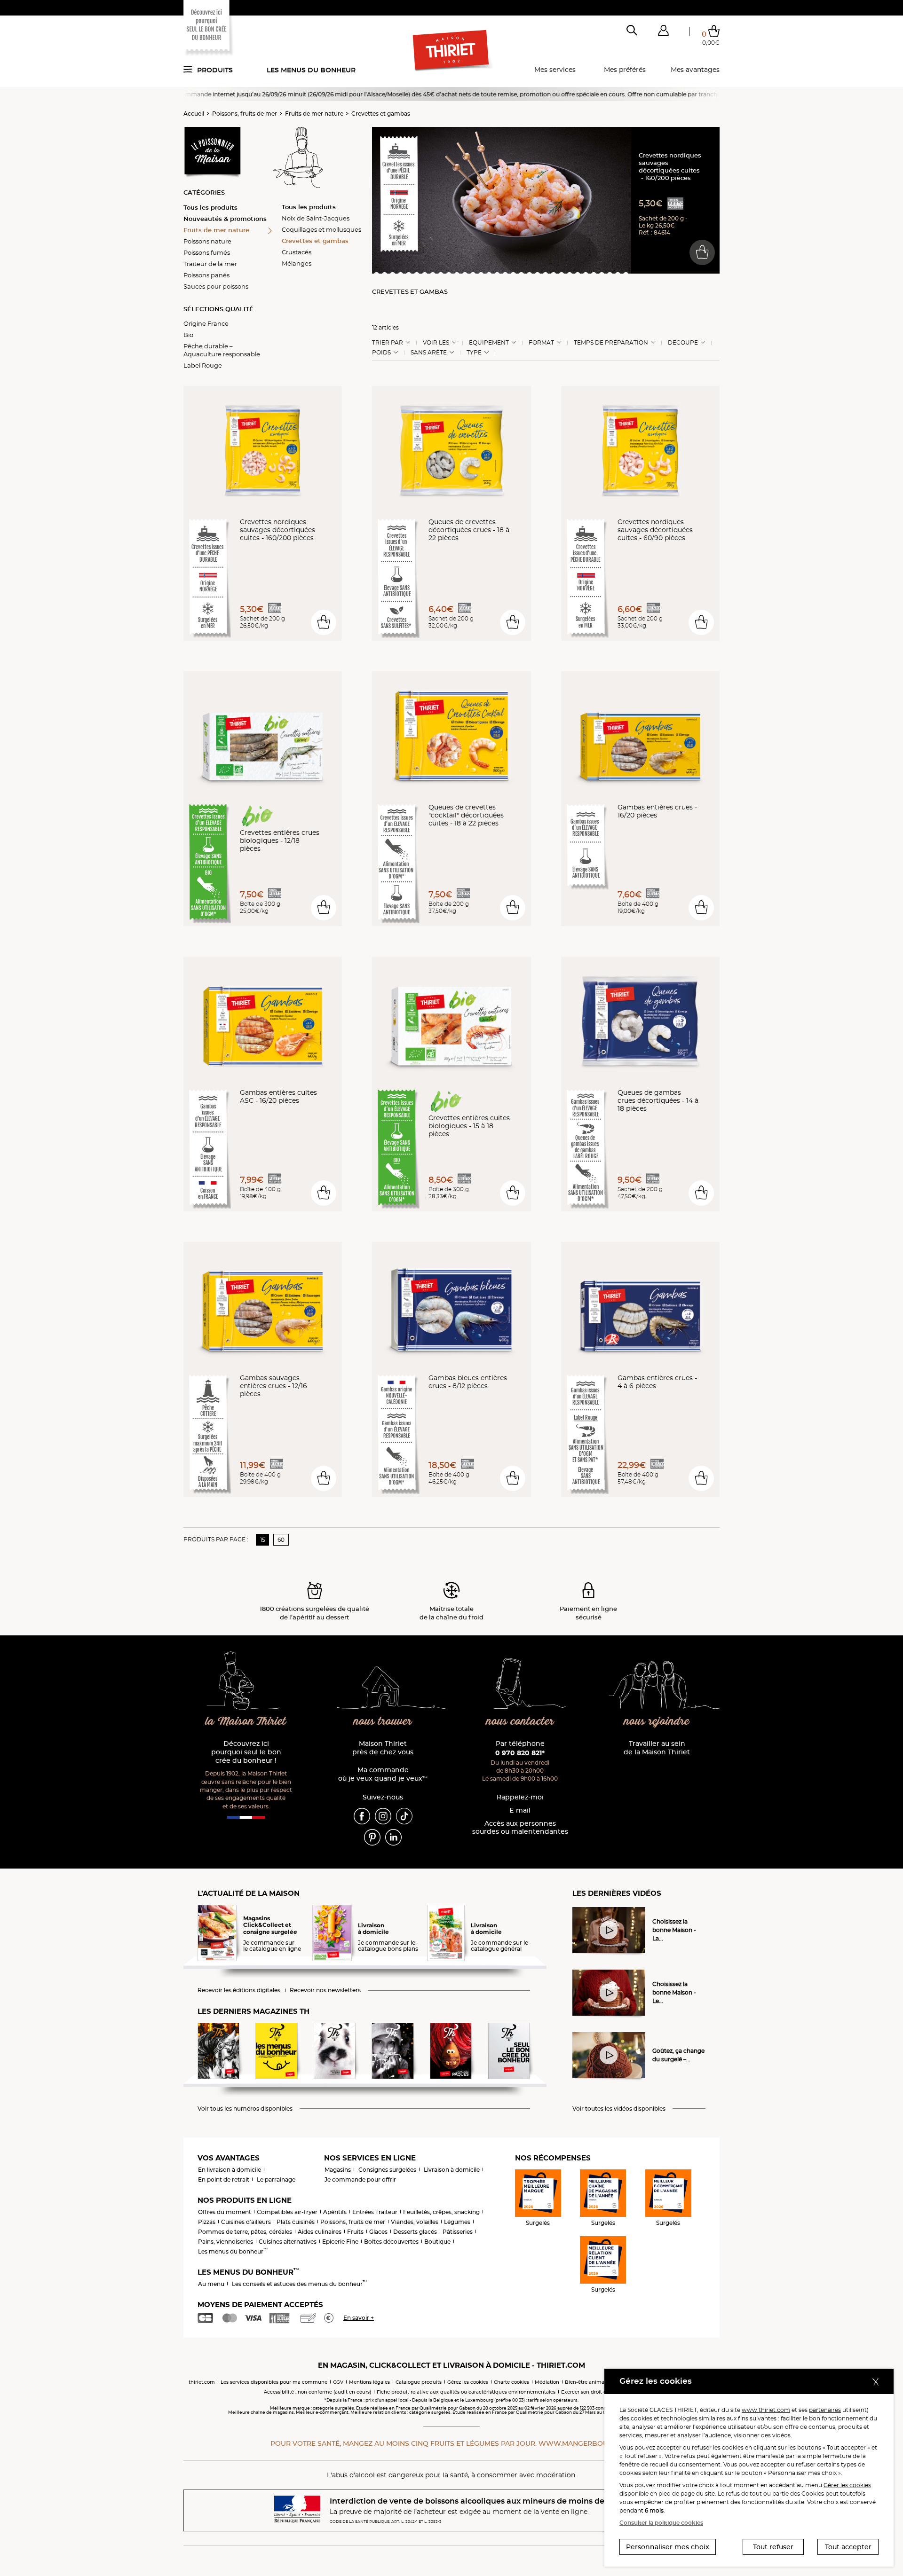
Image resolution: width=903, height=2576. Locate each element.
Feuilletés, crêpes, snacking (441, 2212)
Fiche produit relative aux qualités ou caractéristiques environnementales (466, 2392)
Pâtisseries (458, 2232)
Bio (188, 335)
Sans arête (429, 353)
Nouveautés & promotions (225, 219)
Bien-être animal (585, 2382)
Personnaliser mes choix (668, 2547)
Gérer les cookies (847, 2485)
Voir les (436, 343)
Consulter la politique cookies (661, 2523)
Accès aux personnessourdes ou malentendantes (520, 1828)
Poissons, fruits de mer (245, 114)
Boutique (437, 2242)
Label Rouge (203, 365)
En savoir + (359, 2318)
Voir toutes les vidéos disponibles (619, 2109)
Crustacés (297, 252)
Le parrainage (276, 2179)
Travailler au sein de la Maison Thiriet (657, 1748)
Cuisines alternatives (288, 2242)
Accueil (194, 114)
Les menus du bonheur (311, 70)
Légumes (457, 2222)
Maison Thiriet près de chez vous (383, 1748)
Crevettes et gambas (381, 114)
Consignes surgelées (387, 2170)
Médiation (547, 2382)
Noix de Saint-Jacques (316, 218)
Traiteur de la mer (210, 264)
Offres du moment (225, 2212)
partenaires (825, 2410)
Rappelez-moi (520, 1797)
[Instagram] (383, 1815)
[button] (663, 32)
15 (263, 1540)
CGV (338, 2382)
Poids (381, 353)
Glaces (378, 2232)
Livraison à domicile (452, 2170)
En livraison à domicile (230, 2170)
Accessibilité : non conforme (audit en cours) (317, 2392)
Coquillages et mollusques (321, 229)
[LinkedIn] (393, 1837)
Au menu (211, 2284)
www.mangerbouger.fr (586, 2443)
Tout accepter (848, 2547)
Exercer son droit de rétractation (600, 2392)
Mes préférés (625, 70)
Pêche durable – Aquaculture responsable (222, 350)
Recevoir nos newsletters (325, 1990)
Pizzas (207, 2222)
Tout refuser (773, 2547)
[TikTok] (404, 1815)
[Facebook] (362, 1815)
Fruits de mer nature (314, 114)
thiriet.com (202, 2382)
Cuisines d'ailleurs (246, 2222)
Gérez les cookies (468, 2382)
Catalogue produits (419, 2382)
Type (474, 353)
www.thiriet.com (766, 2410)
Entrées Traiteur (375, 2212)
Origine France (206, 323)
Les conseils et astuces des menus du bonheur (299, 2284)
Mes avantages (695, 70)
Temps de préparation (611, 343)
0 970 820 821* (520, 1753)
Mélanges (297, 263)
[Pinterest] (372, 1837)
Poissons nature (207, 241)
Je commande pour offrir (360, 2179)
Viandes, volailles (415, 2222)
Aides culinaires (320, 2232)
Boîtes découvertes (391, 2242)
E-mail (520, 1810)
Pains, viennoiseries (226, 2242)
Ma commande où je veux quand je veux (383, 1774)
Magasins (338, 2170)
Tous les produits (210, 207)
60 (281, 1540)
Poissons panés (206, 275)
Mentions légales (369, 2382)
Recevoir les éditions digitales (239, 1990)
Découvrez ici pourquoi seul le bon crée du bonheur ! (246, 1752)
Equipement (489, 343)
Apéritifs (335, 2212)
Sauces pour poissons (216, 286)
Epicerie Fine (340, 2242)
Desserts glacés (415, 2232)
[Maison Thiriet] (452, 51)
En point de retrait (224, 2179)
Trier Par (388, 343)
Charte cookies (511, 2382)
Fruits (355, 2232)
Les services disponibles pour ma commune (274, 2382)
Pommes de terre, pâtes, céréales (245, 2232)
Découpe (683, 343)
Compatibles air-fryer (287, 2212)
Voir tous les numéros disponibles (245, 2109)
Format (541, 343)
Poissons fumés (207, 252)
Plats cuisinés (296, 2222)
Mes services (555, 70)
